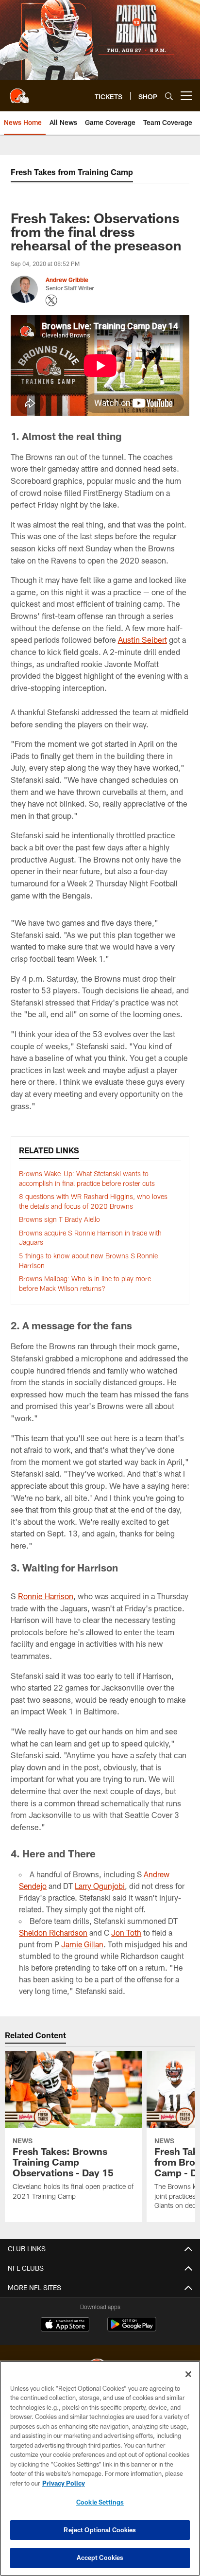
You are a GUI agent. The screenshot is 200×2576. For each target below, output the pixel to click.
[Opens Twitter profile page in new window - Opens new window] (51, 300)
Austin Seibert (142, 640)
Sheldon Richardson (53, 1932)
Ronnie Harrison (46, 1596)
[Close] (188, 2374)
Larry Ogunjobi (100, 1886)
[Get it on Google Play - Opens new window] (132, 2329)
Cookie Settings (100, 2502)
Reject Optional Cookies (100, 2530)
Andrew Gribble (67, 280)
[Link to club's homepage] (19, 92)
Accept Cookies (100, 2558)
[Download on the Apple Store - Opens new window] (65, 2326)
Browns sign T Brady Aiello (59, 1219)
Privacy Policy (64, 2483)
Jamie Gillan (82, 1944)
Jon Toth (126, 1932)
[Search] (169, 96)
